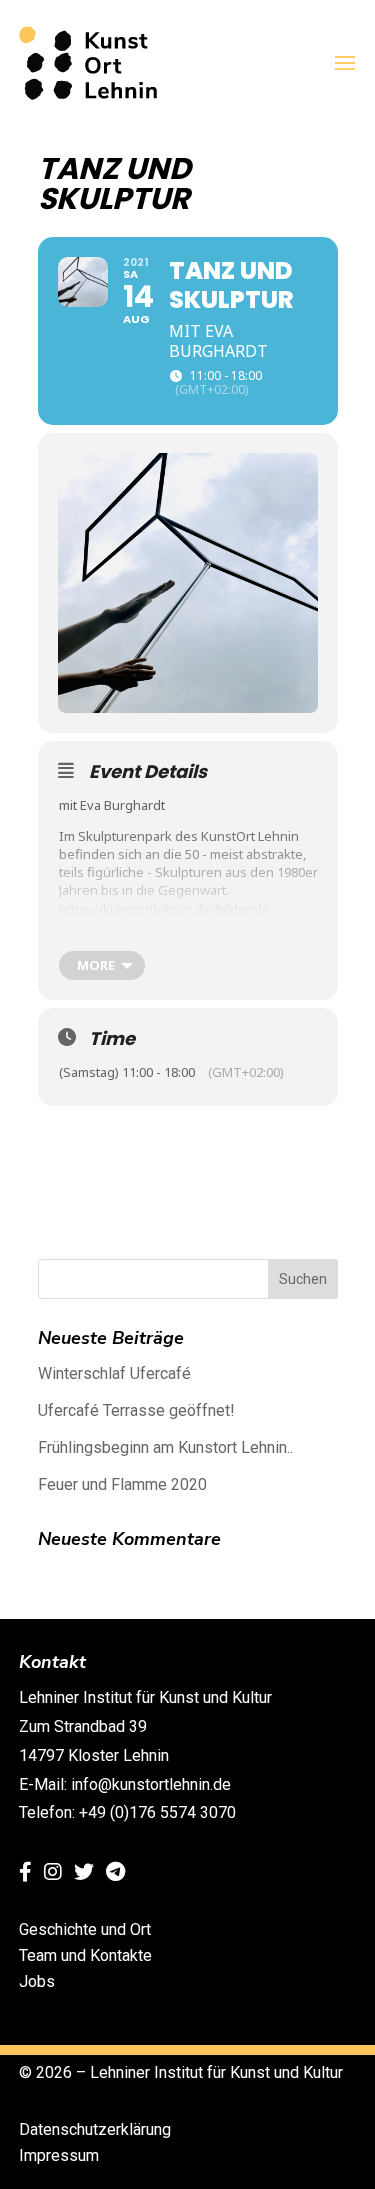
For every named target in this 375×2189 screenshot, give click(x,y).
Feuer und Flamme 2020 (122, 1484)
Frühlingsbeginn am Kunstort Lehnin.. (165, 1447)
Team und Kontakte (85, 1955)
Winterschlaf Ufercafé (114, 1373)
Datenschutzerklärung (95, 2129)
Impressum (59, 2155)
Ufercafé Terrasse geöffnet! (136, 1410)
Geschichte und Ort (85, 1929)
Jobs (37, 1981)
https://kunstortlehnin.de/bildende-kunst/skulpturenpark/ (167, 918)
